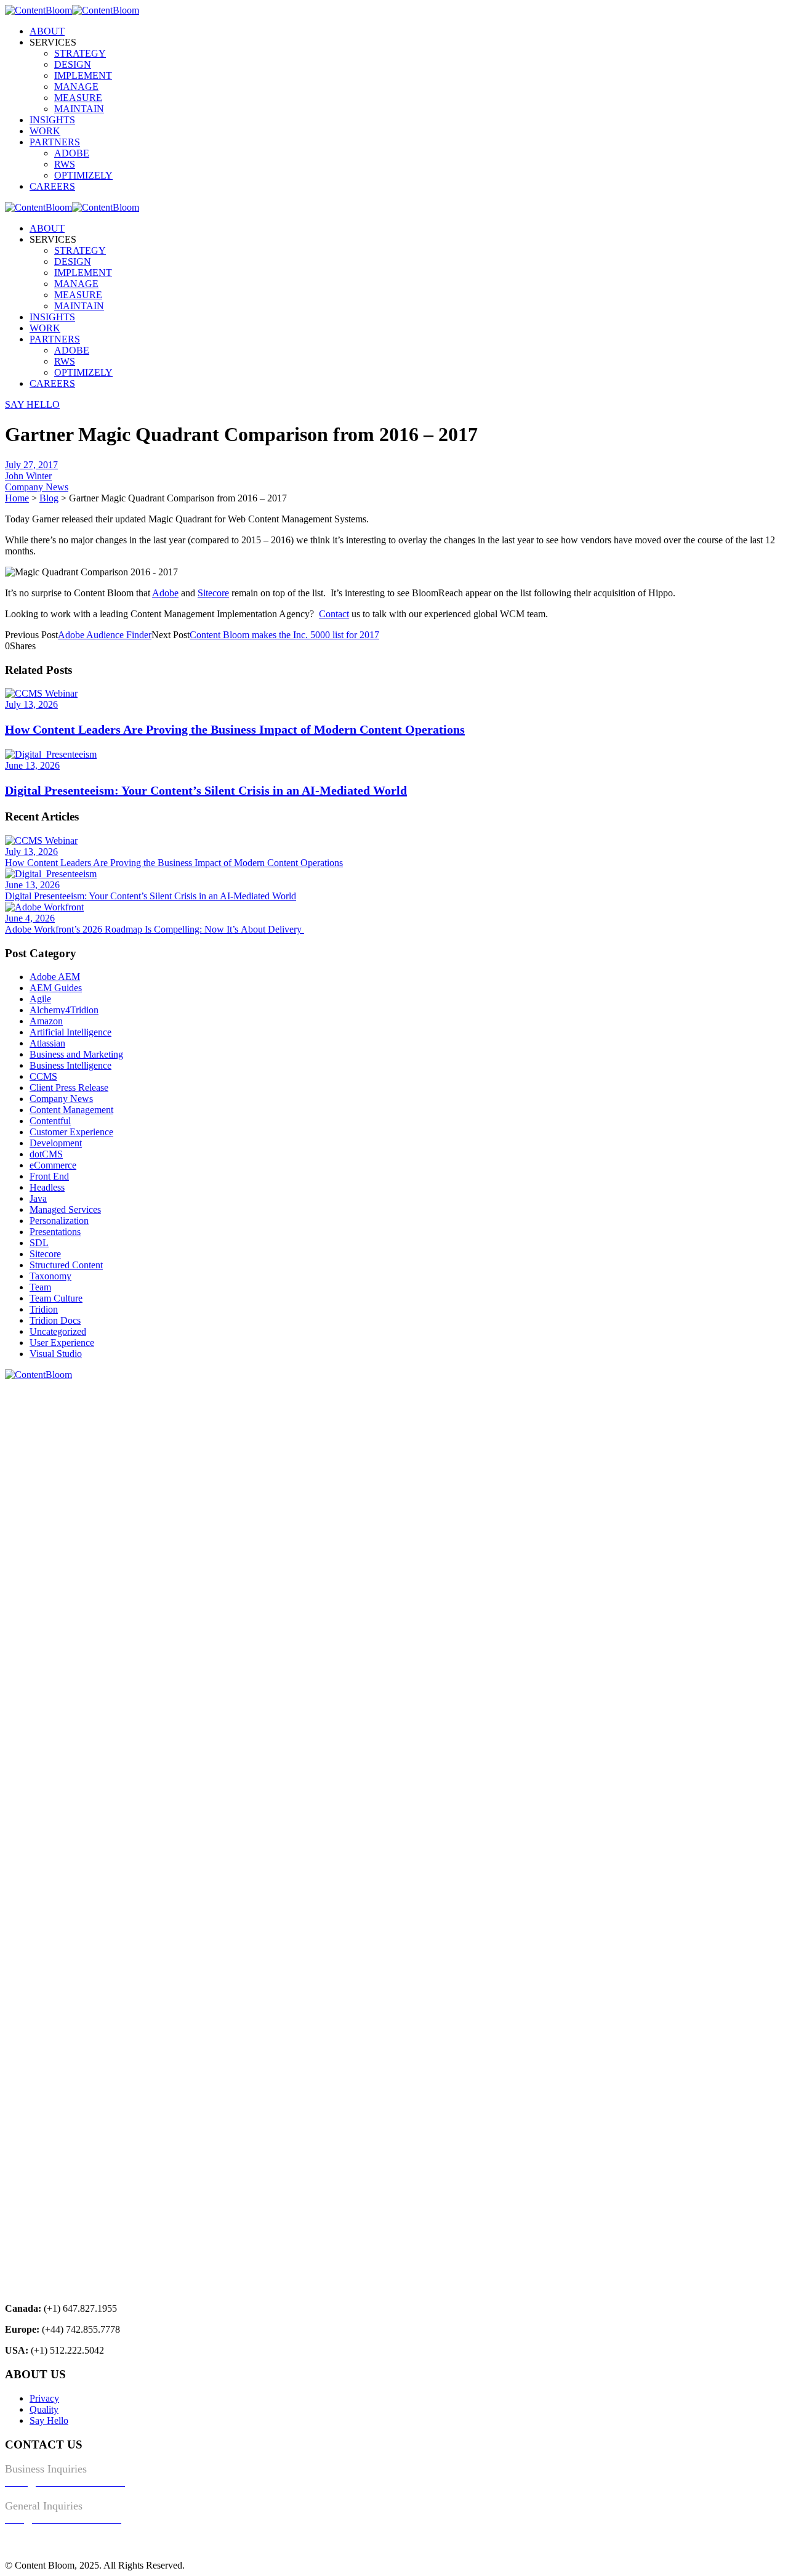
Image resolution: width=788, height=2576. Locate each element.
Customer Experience (71, 1132)
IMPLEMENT (83, 75)
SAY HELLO (32, 404)
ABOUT (47, 31)
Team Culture (56, 1298)
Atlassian (47, 1043)
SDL (39, 1243)
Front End (49, 1176)
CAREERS (52, 186)
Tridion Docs (55, 1320)
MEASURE (78, 98)
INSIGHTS (52, 120)
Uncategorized (58, 1331)
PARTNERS (55, 142)
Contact (334, 614)
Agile (40, 999)
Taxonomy (50, 1276)
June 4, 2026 (30, 918)
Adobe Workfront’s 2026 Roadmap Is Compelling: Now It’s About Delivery (155, 929)
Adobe (165, 593)
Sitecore (213, 593)
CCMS (43, 1076)
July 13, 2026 (31, 704)
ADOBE (72, 153)
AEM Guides (56, 988)
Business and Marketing (76, 1054)
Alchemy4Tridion (64, 1010)
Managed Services (65, 1209)
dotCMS (46, 1154)
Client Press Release (69, 1088)
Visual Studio (56, 1354)
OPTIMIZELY (83, 175)
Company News (37, 487)
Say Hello (49, 2420)
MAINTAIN (79, 109)
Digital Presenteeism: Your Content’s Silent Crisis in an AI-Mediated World (206, 790)
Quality (44, 2409)
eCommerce (53, 1165)
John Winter (28, 476)
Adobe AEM (55, 977)
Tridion (44, 1309)
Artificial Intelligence (70, 1032)
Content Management (71, 1110)
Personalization (59, 1221)
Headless (47, 1187)
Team (40, 1287)
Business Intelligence (70, 1065)
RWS (65, 164)
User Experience (62, 1343)
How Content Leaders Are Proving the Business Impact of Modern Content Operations (235, 729)
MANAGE (76, 87)
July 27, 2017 (31, 465)
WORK (45, 131)
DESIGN (73, 64)
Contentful (50, 1121)
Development (56, 1143)
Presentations (55, 1232)
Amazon (46, 1021)
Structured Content (66, 1265)
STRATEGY (80, 53)
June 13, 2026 (32, 765)
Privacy (44, 2398)
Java (38, 1198)
